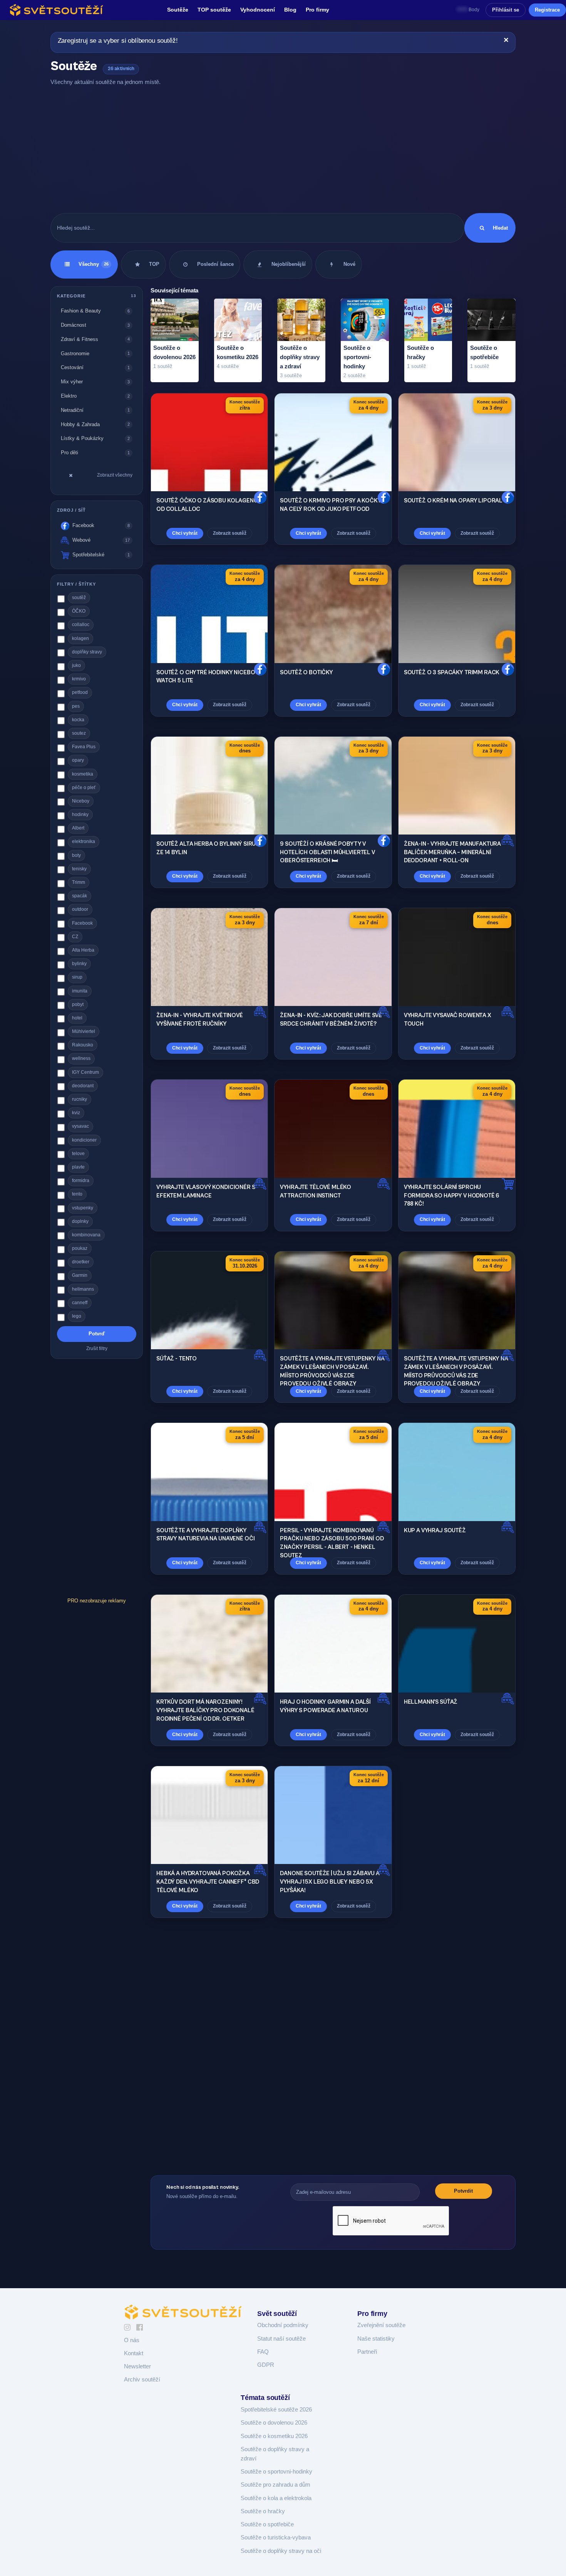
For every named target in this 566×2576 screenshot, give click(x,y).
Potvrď (97, 1334)
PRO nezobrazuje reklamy (97, 1601)
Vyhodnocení (258, 10)
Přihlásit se (506, 10)
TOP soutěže (214, 10)
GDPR (266, 2365)
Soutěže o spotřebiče (267, 2524)
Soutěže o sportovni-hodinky (276, 2472)
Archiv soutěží (142, 2380)
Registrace (547, 10)
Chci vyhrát (185, 533)
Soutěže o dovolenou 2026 (274, 2423)
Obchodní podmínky (283, 2325)
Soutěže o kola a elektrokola (276, 2498)
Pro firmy (317, 10)
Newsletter (137, 2366)
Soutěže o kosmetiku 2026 (274, 2436)
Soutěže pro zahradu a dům (275, 2485)
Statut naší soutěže (281, 2339)
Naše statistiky (376, 2339)
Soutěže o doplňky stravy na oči (281, 2551)
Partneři (367, 2352)
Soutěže (178, 10)
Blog (290, 10)
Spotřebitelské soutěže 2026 (276, 2410)
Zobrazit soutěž (230, 533)
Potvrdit (463, 2191)
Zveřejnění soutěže (381, 2325)
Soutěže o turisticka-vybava (276, 2537)
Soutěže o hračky (263, 2511)
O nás (132, 2340)
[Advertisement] (283, 150)
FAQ (263, 2352)
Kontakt (134, 2353)
